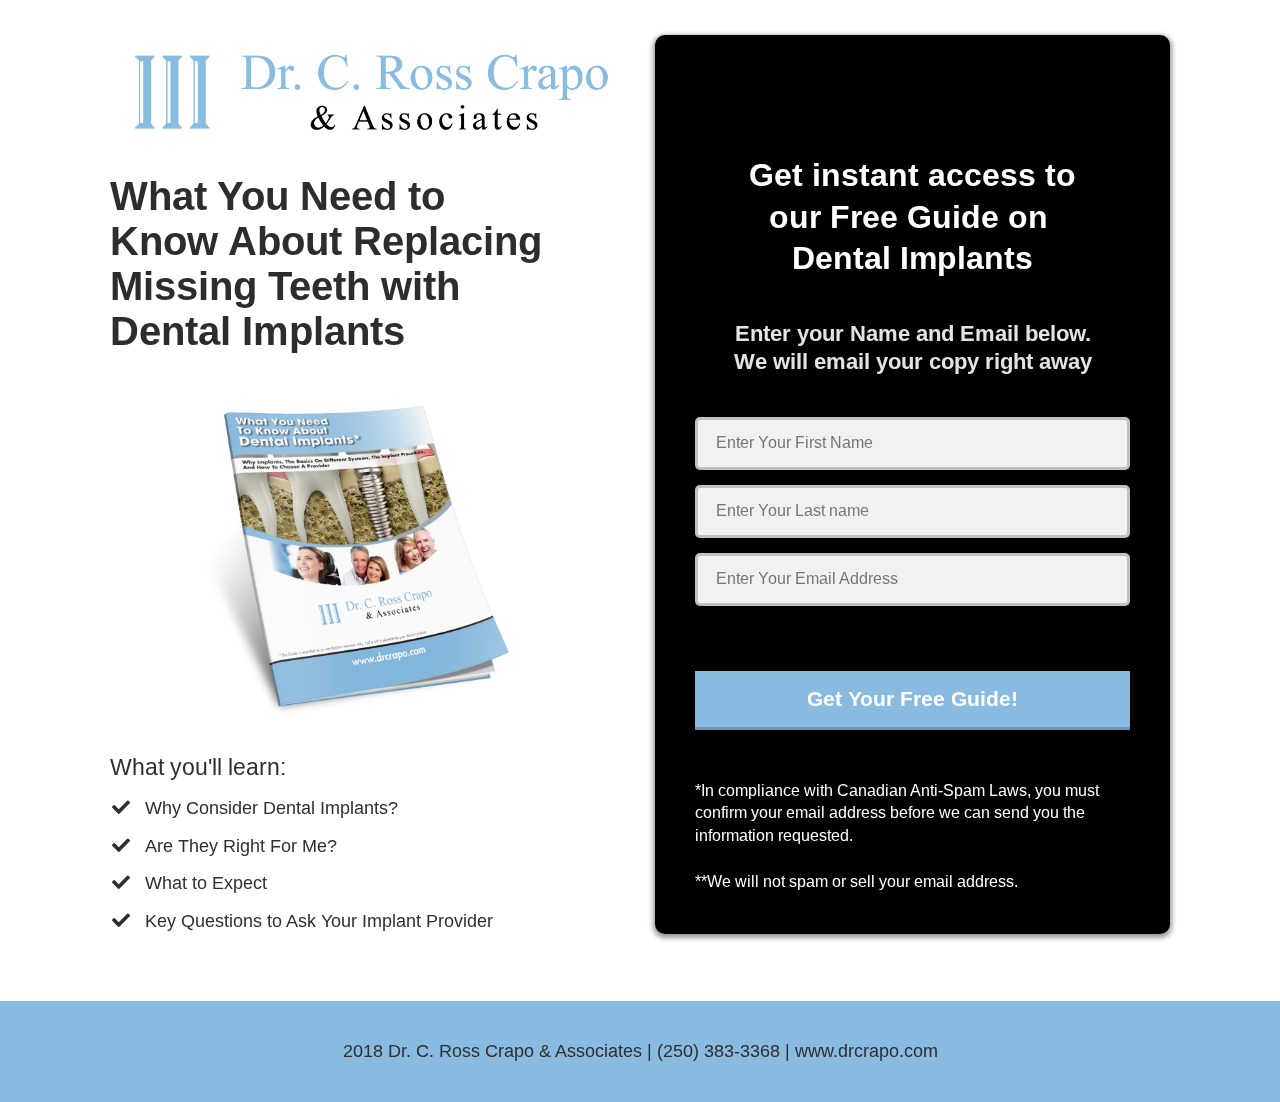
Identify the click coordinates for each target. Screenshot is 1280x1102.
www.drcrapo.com (866, 1051)
